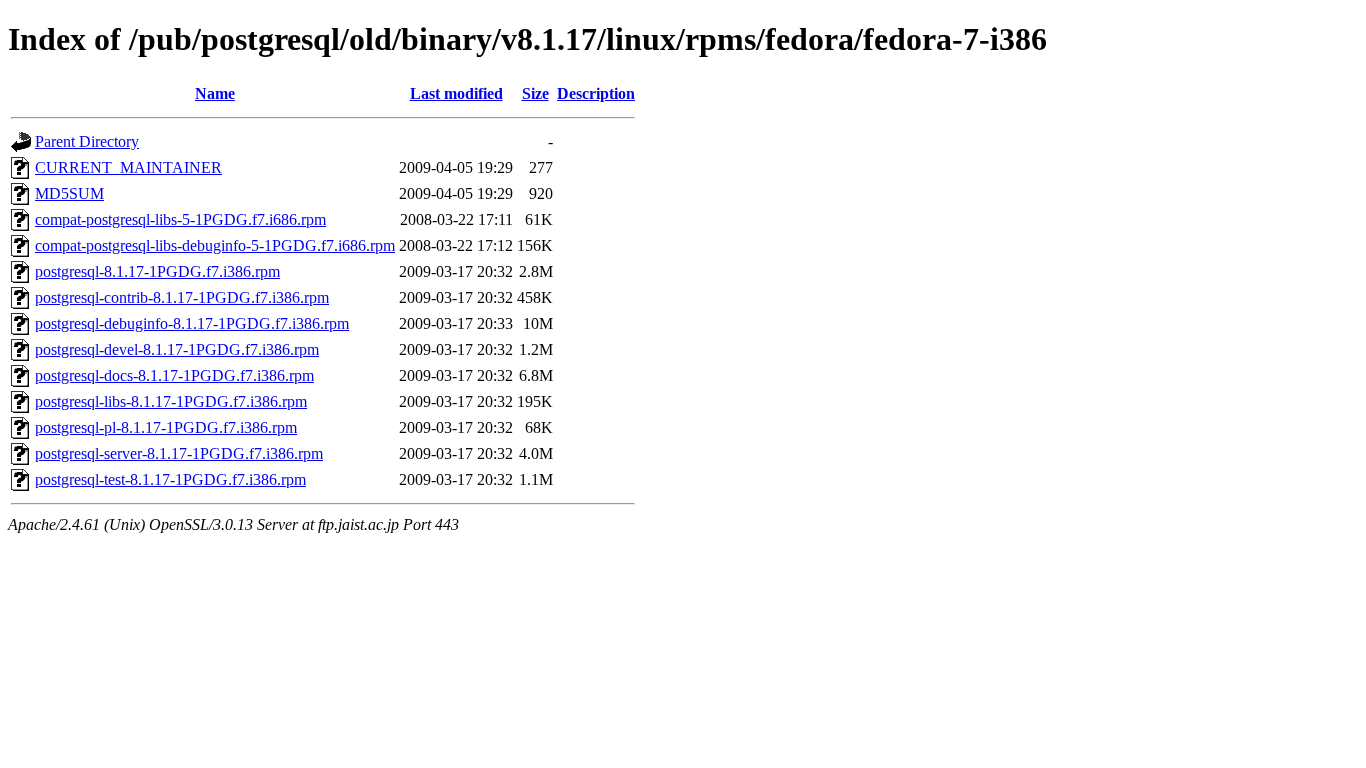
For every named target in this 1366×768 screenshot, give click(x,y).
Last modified (456, 93)
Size (535, 93)
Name (215, 93)
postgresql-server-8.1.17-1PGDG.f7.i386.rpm (179, 453)
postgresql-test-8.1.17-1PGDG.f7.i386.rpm (170, 479)
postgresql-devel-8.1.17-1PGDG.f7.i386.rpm (177, 349)
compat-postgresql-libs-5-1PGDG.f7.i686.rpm (180, 219)
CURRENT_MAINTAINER (128, 167)
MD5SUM (69, 193)
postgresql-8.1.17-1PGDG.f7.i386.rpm (157, 271)
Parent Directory (87, 141)
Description (596, 93)
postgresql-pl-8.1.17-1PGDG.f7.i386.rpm (166, 427)
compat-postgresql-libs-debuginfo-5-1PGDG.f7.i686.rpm (215, 245)
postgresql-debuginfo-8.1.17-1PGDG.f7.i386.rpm (192, 323)
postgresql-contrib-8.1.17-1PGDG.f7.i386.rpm (182, 297)
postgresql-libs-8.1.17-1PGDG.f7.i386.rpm (171, 401)
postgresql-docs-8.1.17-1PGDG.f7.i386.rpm (174, 375)
